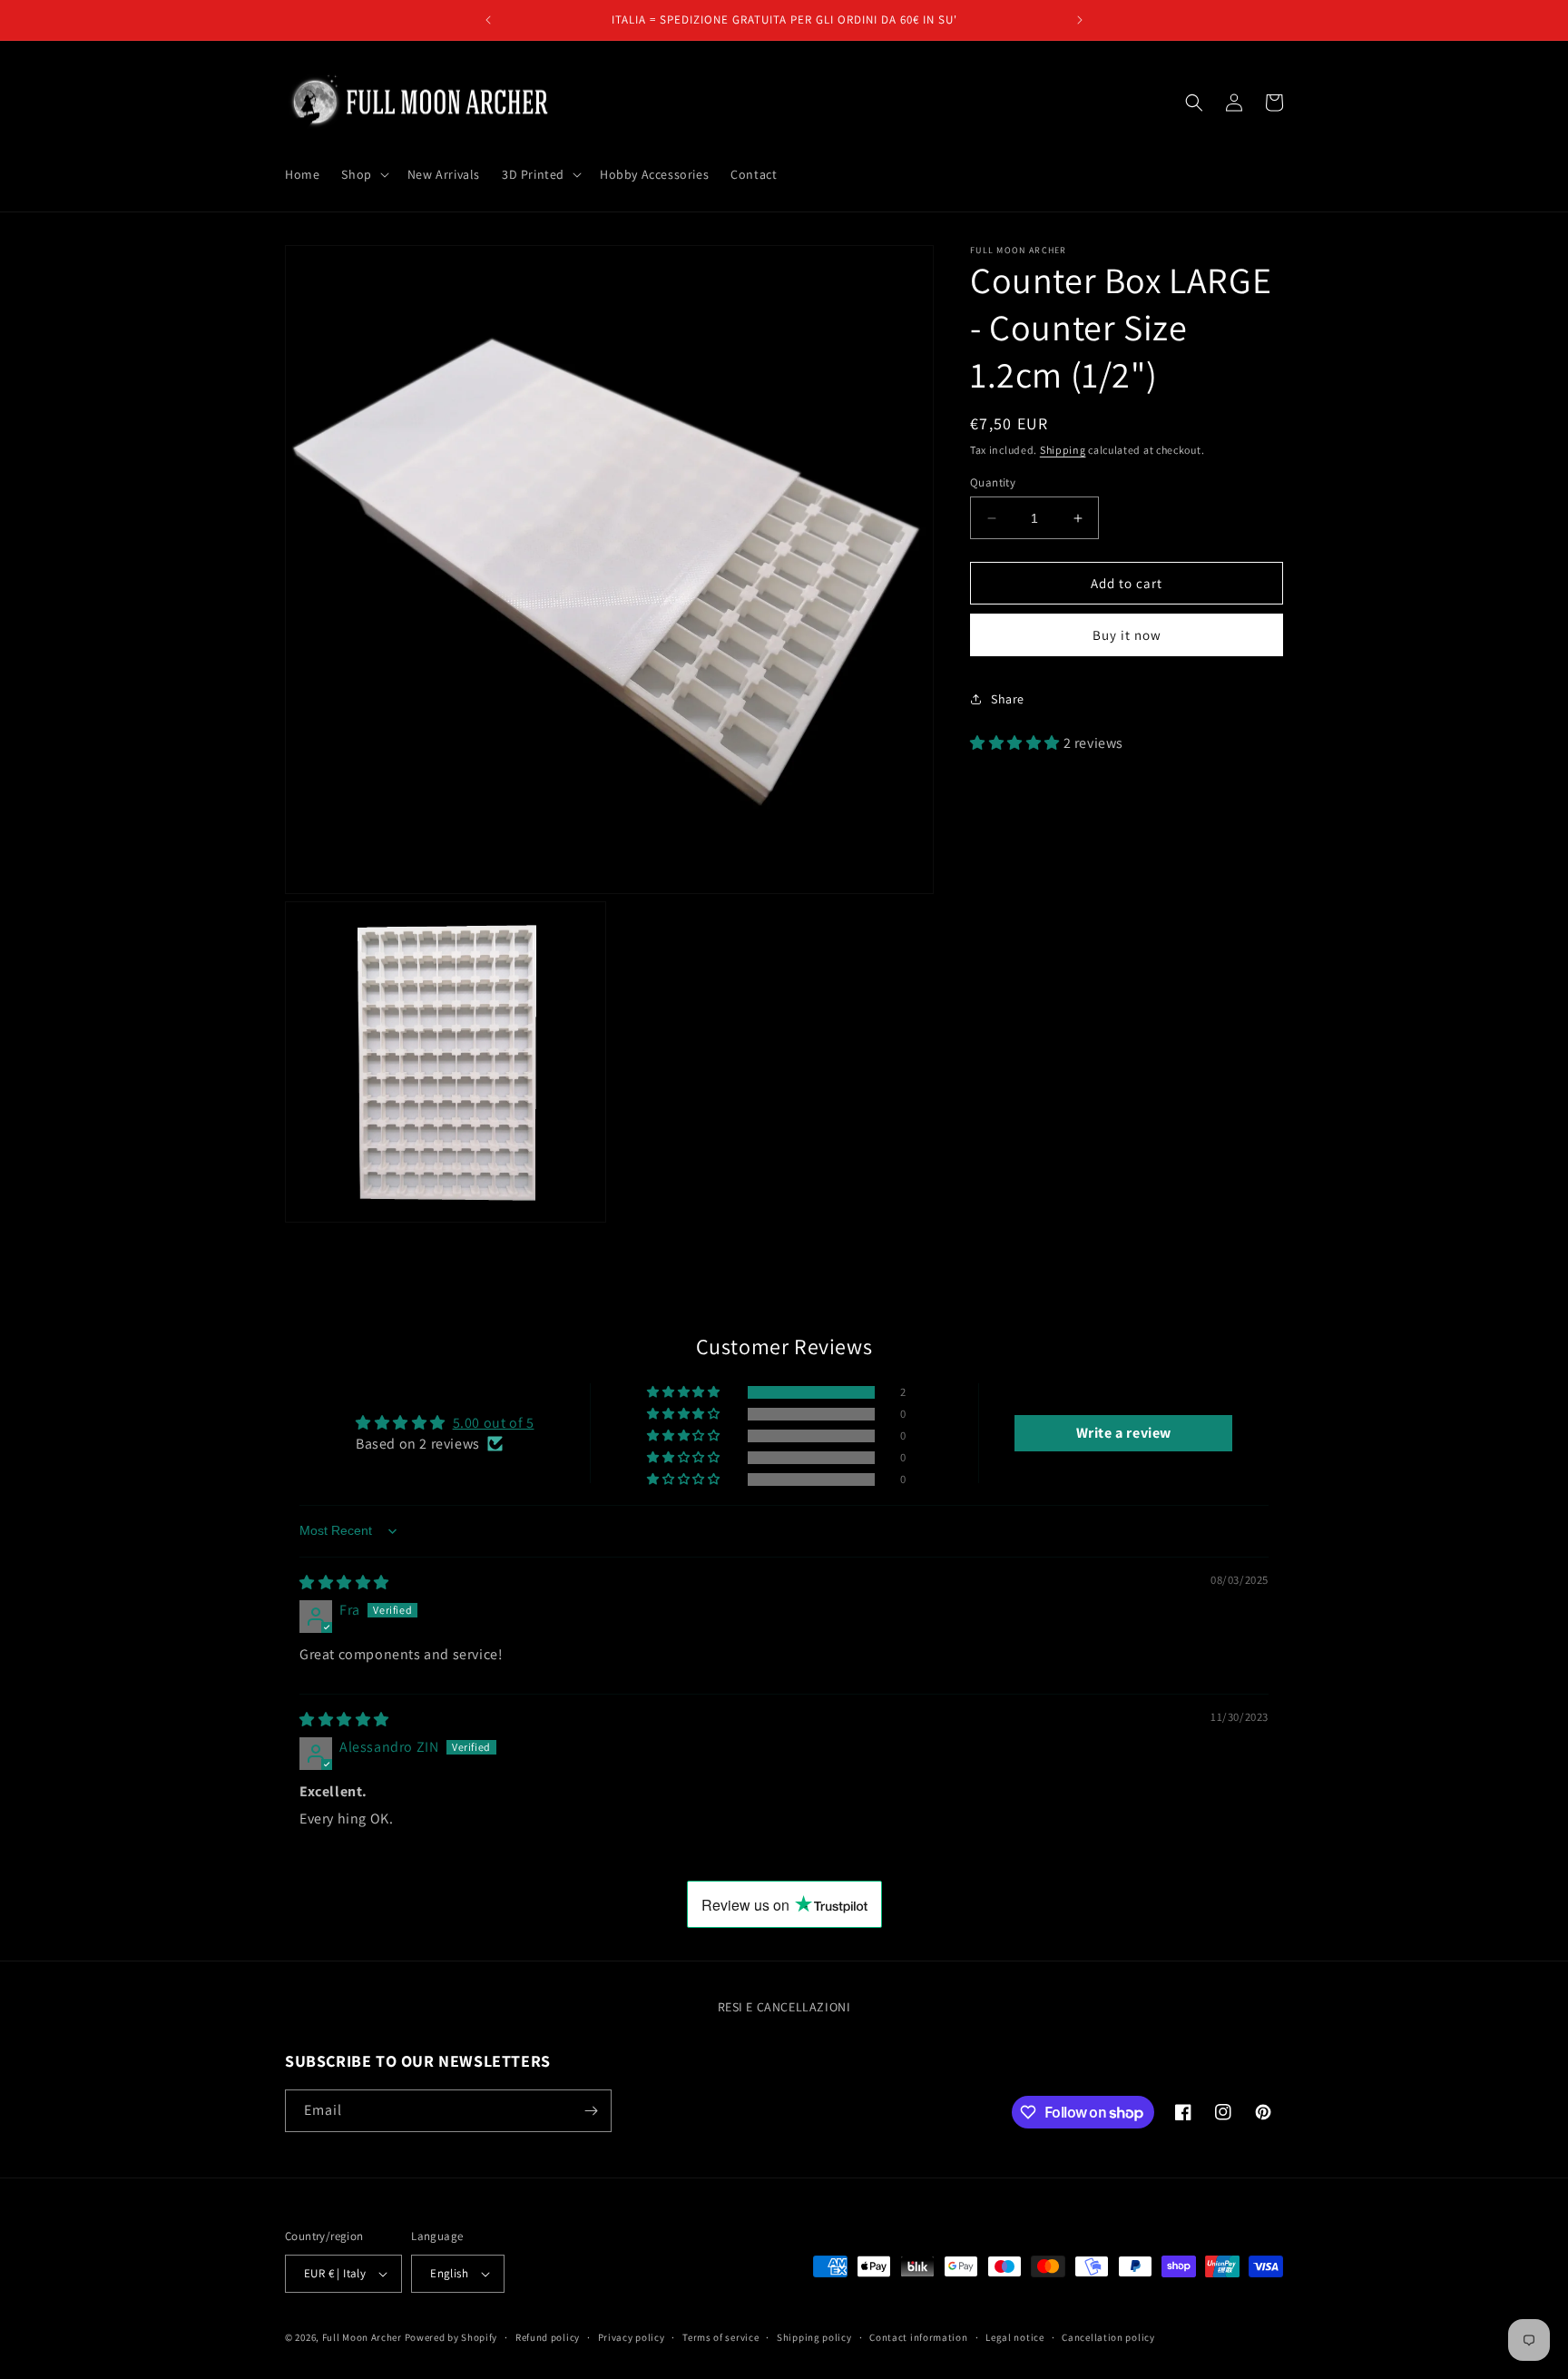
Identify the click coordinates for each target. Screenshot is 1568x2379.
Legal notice (1014, 2337)
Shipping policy (814, 2337)
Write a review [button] (1124, 1433)
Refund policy (548, 2337)
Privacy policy (632, 2337)
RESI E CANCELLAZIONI (784, 2007)
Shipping (1063, 450)
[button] (363, 174)
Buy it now (1127, 635)
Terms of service (720, 2337)
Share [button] (1008, 698)
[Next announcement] (1080, 20)
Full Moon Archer (362, 2337)
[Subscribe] (591, 2111)
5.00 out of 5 (494, 1423)
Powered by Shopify (451, 2337)
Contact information (918, 2337)
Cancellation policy (1108, 2337)
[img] (344, 1583)
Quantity (993, 482)
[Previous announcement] (488, 20)
